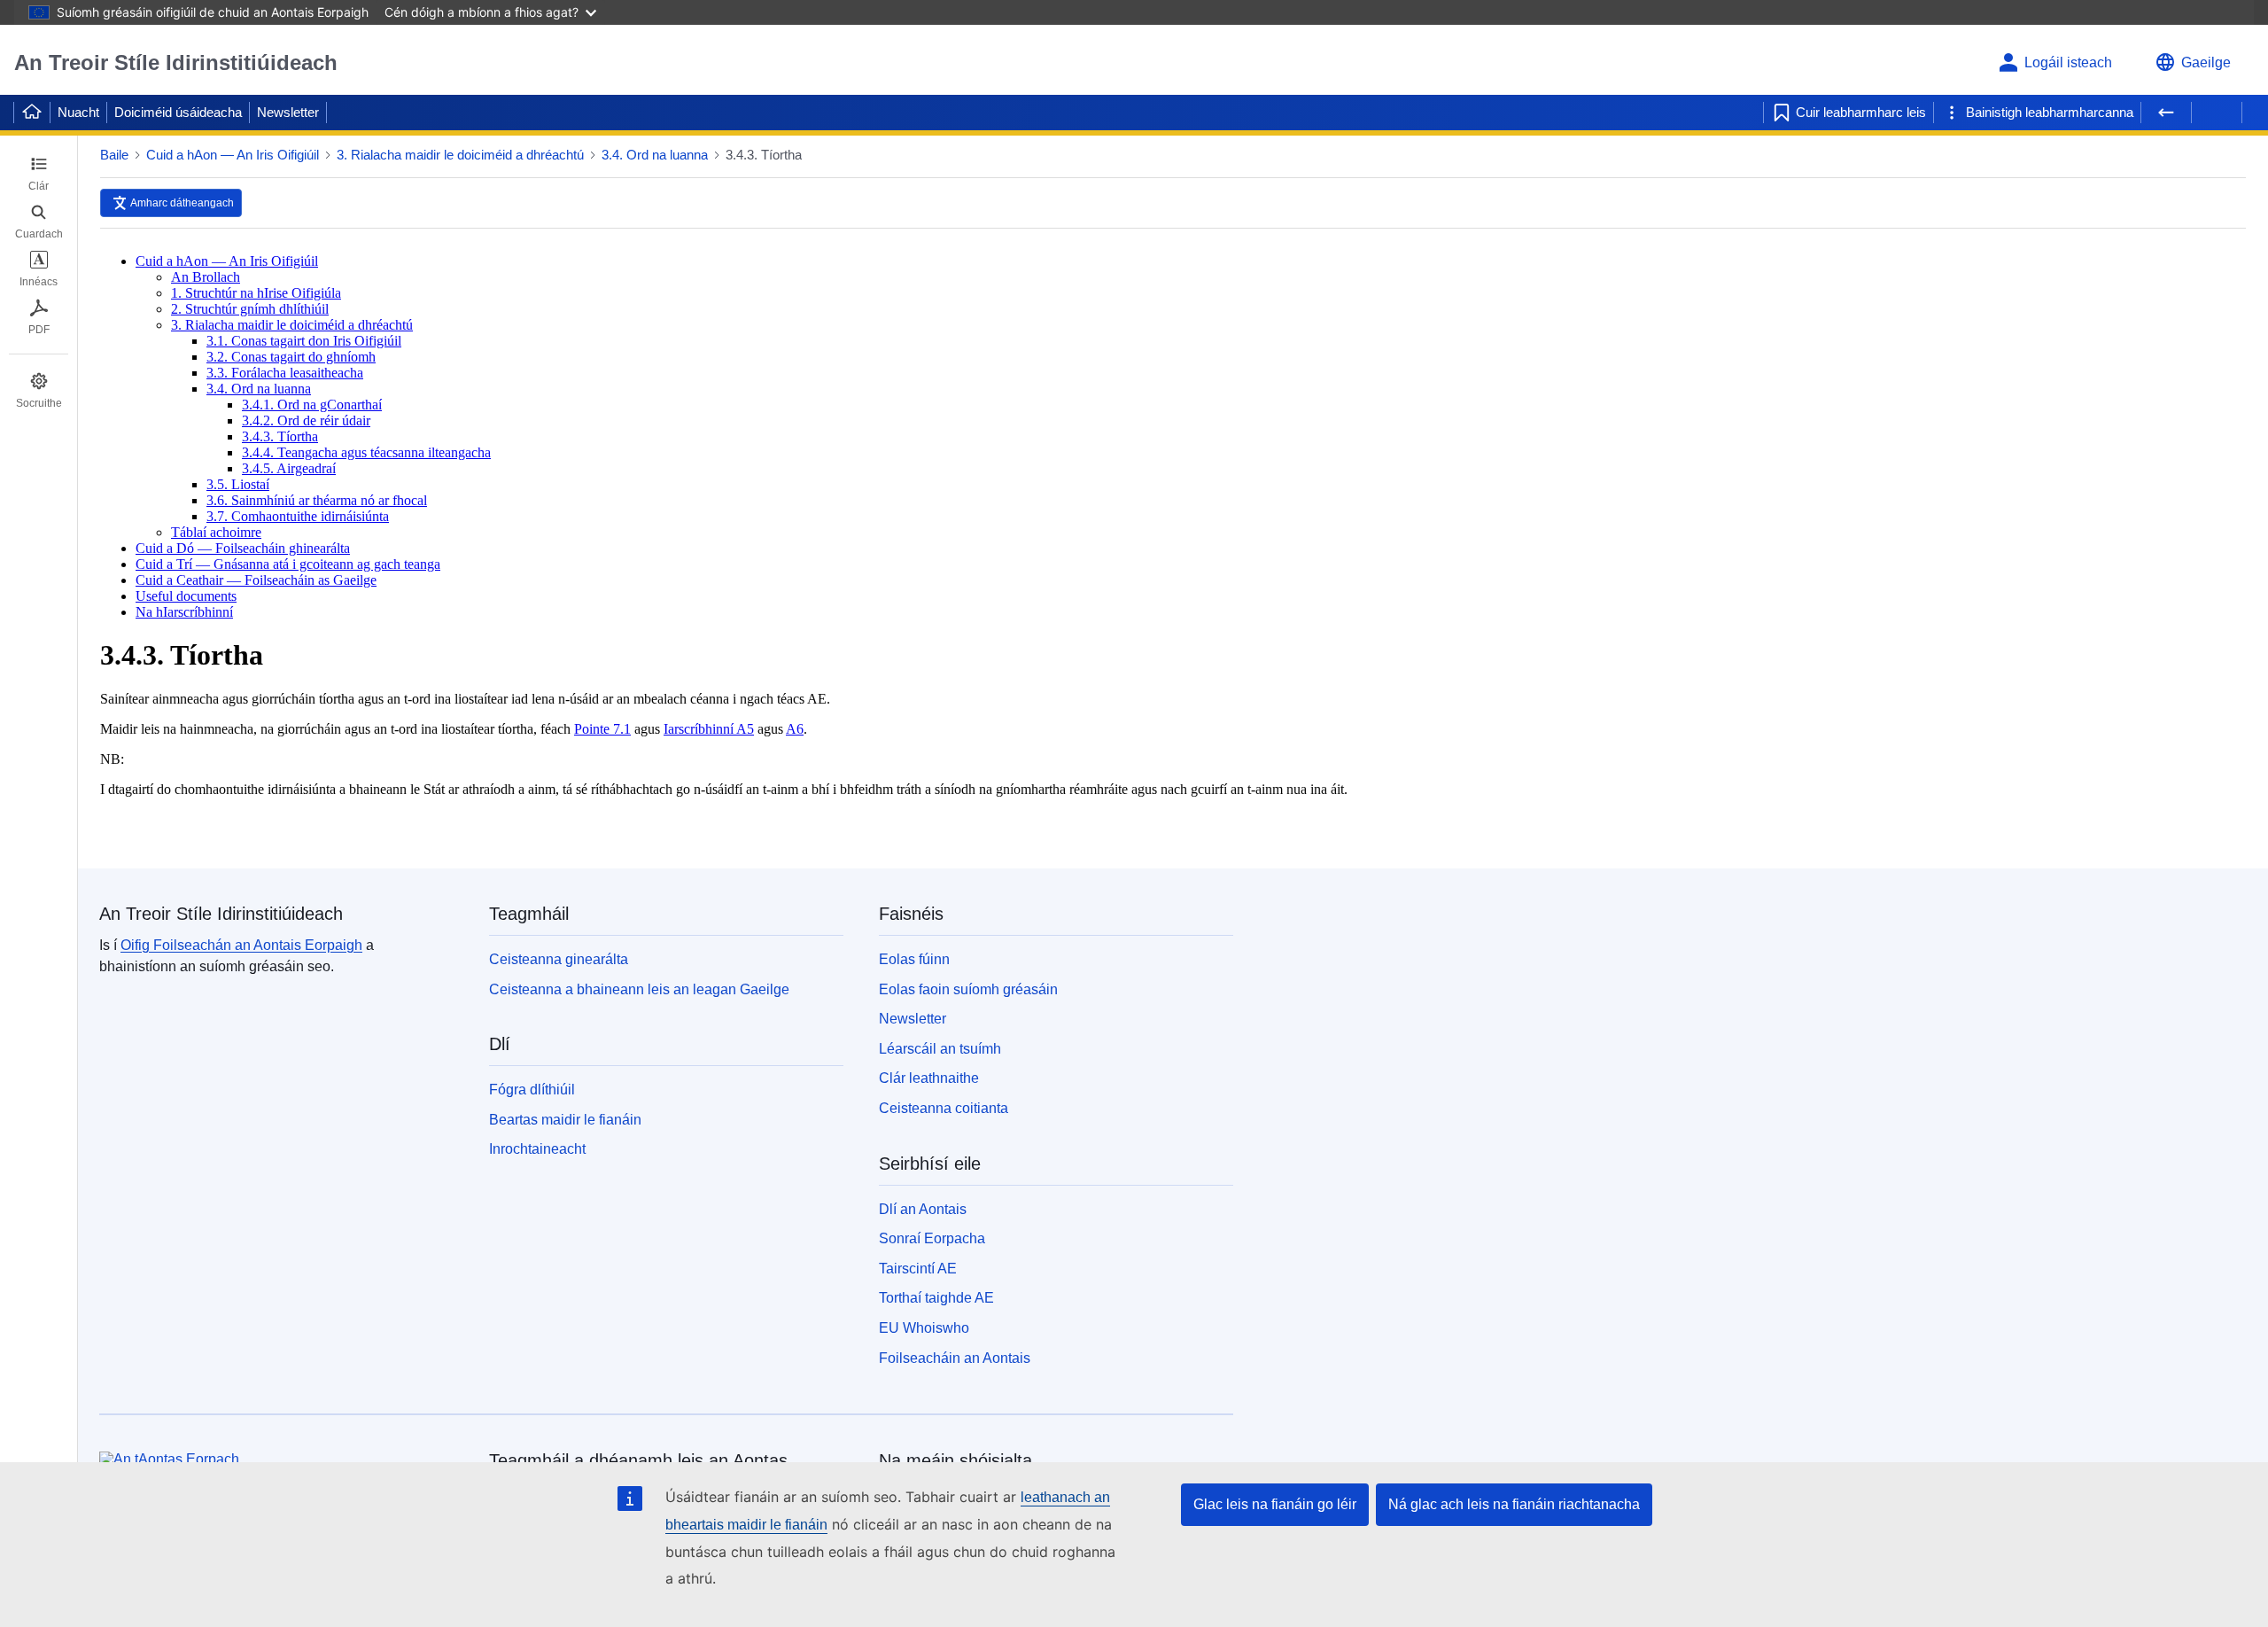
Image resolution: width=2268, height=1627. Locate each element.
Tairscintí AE (918, 1269)
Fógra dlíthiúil (532, 1090)
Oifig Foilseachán (241, 945)
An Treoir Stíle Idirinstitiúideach (176, 62)
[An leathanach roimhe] (2166, 113)
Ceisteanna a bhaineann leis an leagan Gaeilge (639, 989)
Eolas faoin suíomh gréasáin (968, 989)
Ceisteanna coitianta (944, 1108)
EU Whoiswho (924, 1328)
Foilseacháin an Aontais (955, 1358)
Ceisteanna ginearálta (559, 959)
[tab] (39, 174)
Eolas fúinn (914, 959)
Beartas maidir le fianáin (565, 1120)
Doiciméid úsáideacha (178, 112)
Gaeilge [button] (2206, 62)
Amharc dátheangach (182, 203)
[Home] (32, 113)
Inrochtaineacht (537, 1149)
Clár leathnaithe (929, 1078)
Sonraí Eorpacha (932, 1238)
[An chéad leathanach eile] (2217, 113)
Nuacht (78, 112)
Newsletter (288, 112)
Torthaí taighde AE (936, 1298)
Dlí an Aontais (923, 1209)
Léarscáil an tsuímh (940, 1049)
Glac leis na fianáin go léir (1275, 1504)
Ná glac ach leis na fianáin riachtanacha (1514, 1504)
